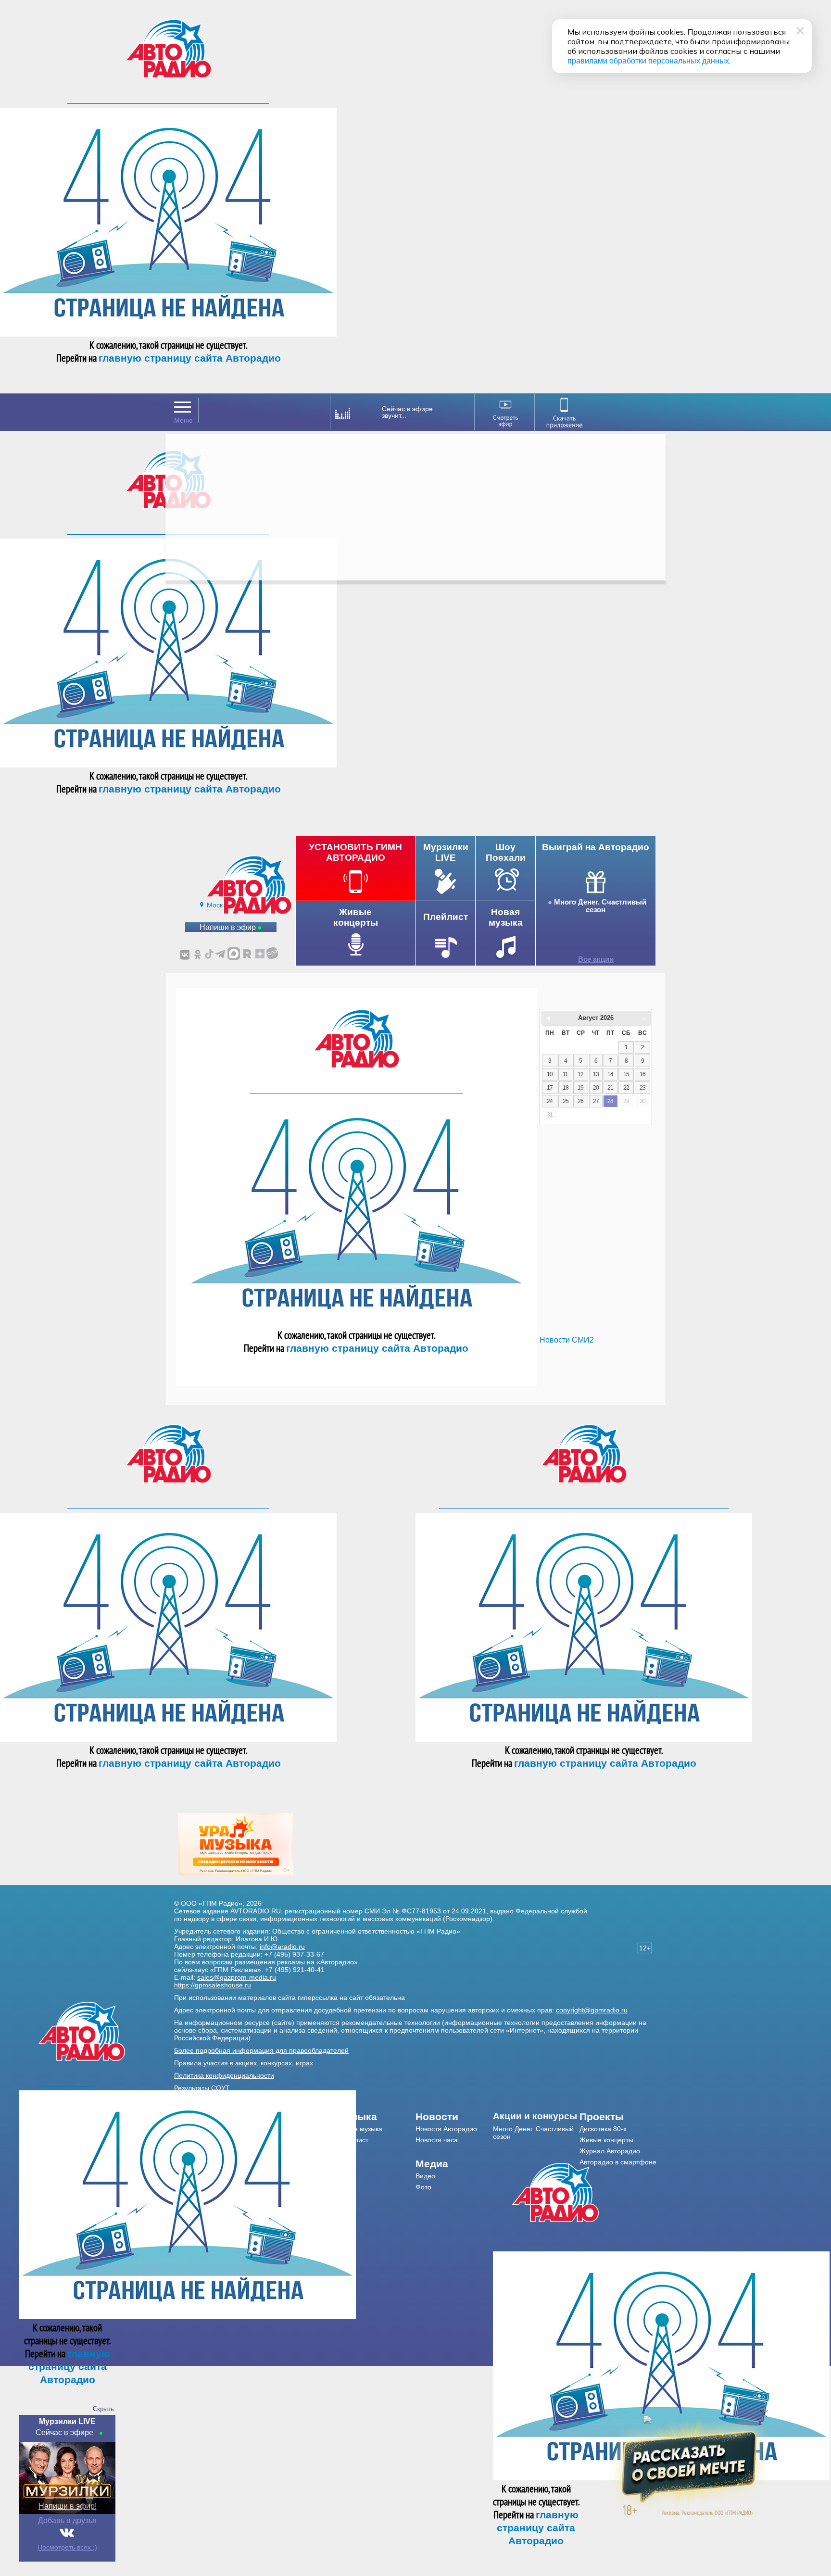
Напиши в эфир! (68, 2506)
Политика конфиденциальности (224, 2075)
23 (642, 1088)
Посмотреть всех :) (67, 2547)
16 (642, 1074)
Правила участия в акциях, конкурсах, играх (244, 2063)
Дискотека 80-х (603, 2129)
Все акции (596, 959)
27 (596, 1101)
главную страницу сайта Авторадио (190, 358)
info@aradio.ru (282, 1947)
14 (610, 1074)
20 (596, 1088)
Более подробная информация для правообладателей (261, 2050)
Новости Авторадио (446, 2129)
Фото (423, 2187)
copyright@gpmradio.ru (592, 2010)
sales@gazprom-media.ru (237, 1977)
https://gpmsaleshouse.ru (213, 1985)
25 (566, 1101)
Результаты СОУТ (202, 2088)
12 (580, 1074)
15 (626, 1074)
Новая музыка (360, 2129)
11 (565, 1074)
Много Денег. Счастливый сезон (600, 906)
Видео (425, 2176)
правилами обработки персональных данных (648, 61)
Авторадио (618, 2162)
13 (596, 1074)
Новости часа (437, 2140)
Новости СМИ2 (567, 1340)
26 (580, 1101)
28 (610, 1101)
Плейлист (353, 2140)
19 (580, 1088)
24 (550, 1101)
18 (566, 1088)
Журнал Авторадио (610, 2151)
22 (626, 1088)
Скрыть (103, 2409)
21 (610, 1088)
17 (550, 1088)
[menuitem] (377, 2117)
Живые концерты (606, 2140)
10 (550, 1074)
